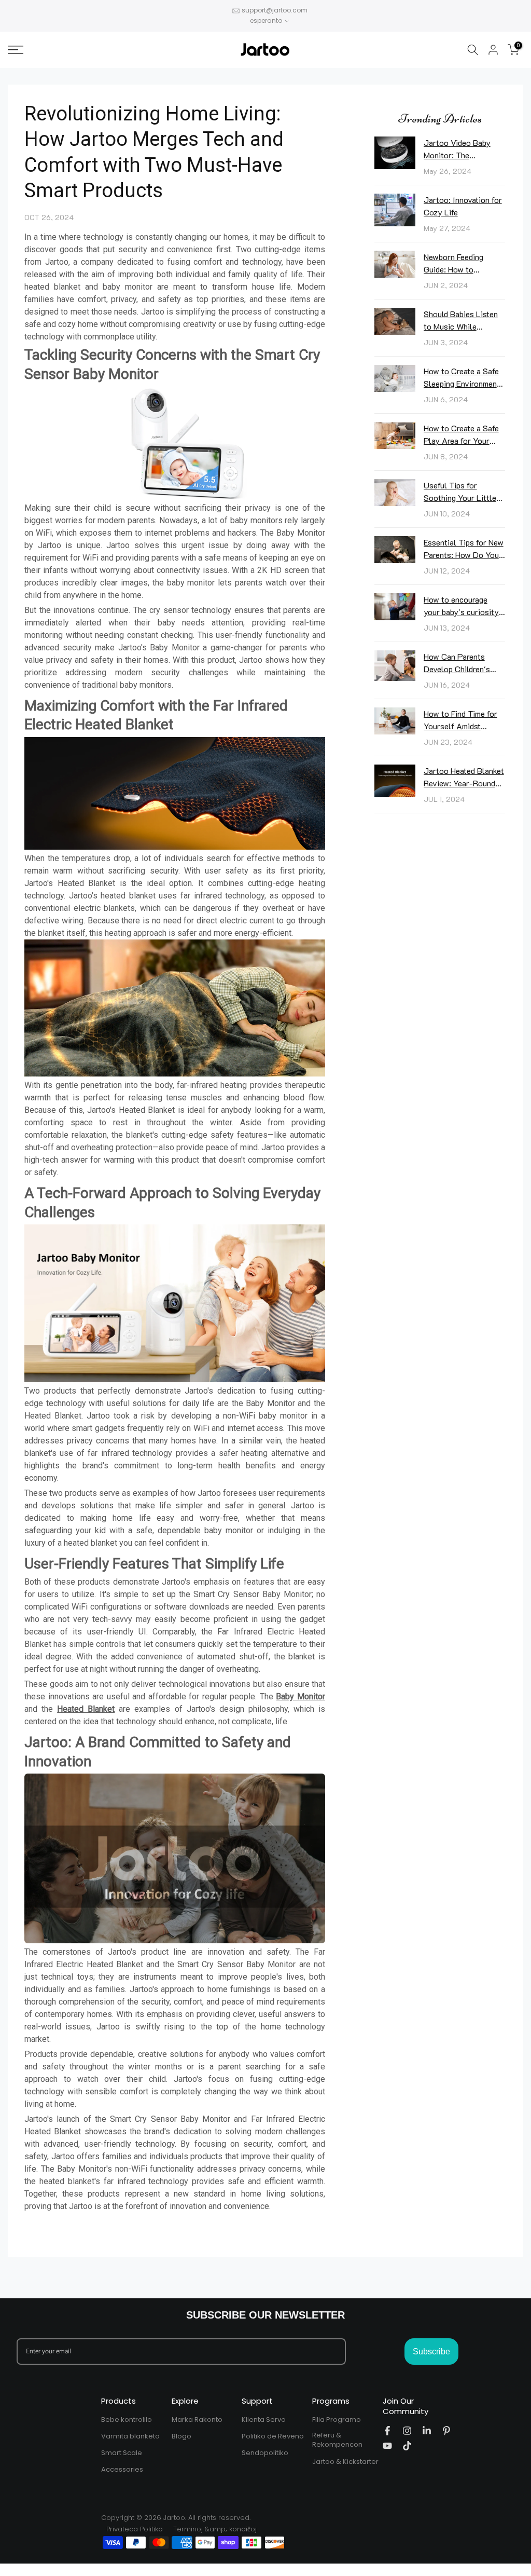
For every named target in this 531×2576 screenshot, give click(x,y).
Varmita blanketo (130, 2436)
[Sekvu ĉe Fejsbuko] (387, 2431)
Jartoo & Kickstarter (345, 2462)
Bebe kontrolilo (127, 2420)
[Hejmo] (88, 50)
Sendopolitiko (265, 2453)
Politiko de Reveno (273, 2436)
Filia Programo (337, 2420)
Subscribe (431, 2352)
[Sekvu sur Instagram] (407, 2431)
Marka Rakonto (197, 2420)
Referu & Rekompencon (337, 2440)
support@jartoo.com (275, 10)
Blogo (181, 2436)
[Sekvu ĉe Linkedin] (427, 2431)
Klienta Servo (264, 2420)
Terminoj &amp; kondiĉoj (215, 2529)
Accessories (122, 2470)
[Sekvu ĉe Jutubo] (387, 2446)
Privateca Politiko (135, 2529)
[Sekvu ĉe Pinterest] (446, 2431)
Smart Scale (122, 2453)
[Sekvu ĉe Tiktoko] (407, 2446)
